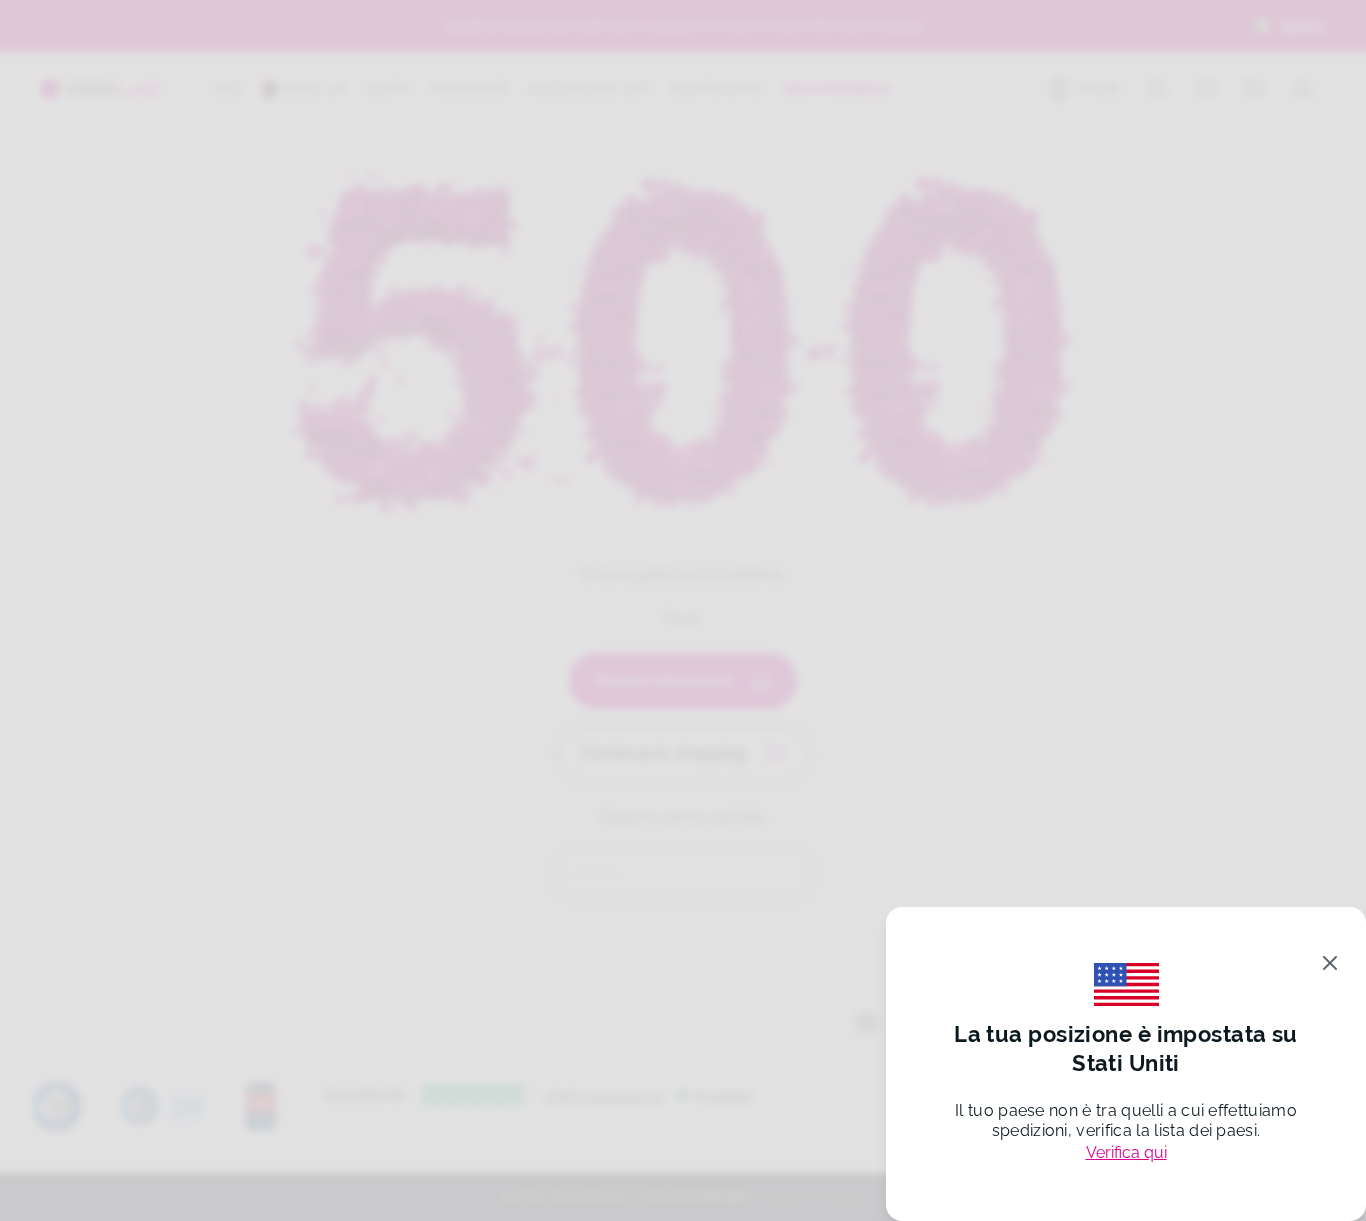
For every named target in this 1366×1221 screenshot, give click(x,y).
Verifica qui (1126, 1152)
